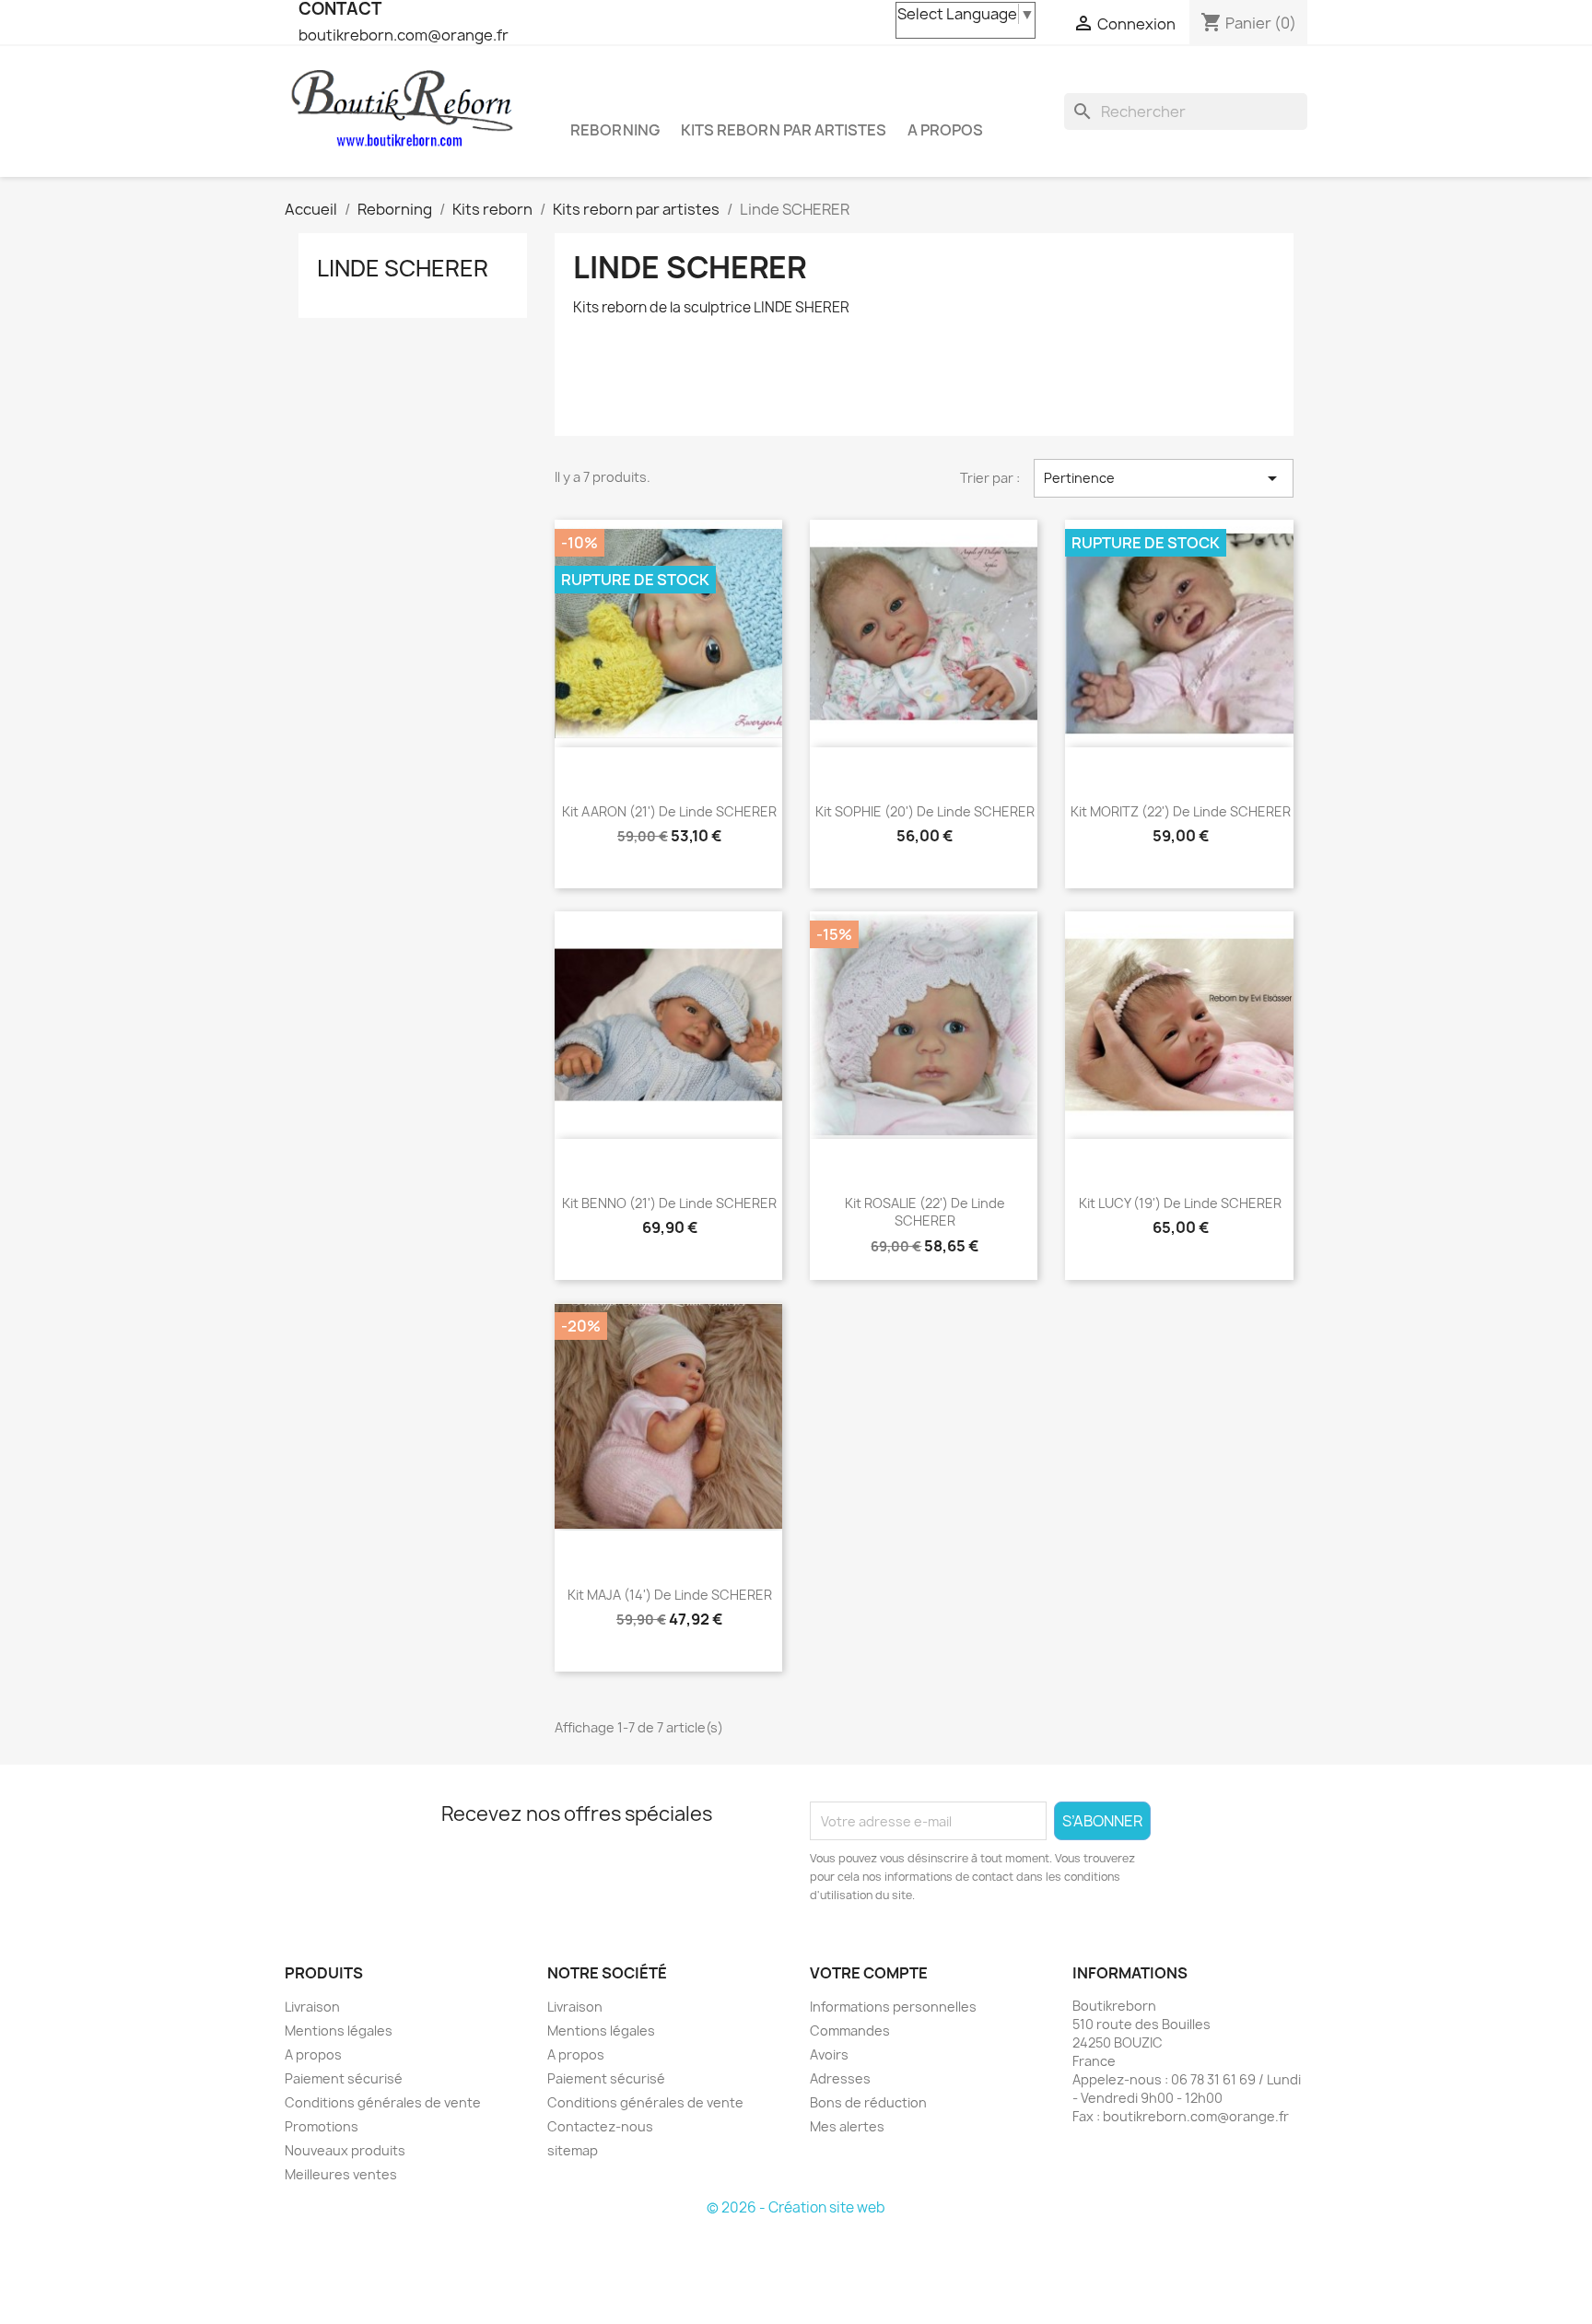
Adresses (840, 2078)
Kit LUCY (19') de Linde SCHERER (1180, 1203)
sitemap (573, 2150)
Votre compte (869, 1973)
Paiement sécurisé (344, 2078)
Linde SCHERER (403, 268)
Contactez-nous (600, 2126)
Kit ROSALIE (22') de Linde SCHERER (925, 1212)
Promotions (322, 2126)
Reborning (615, 130)
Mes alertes (847, 2126)
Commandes (850, 2031)
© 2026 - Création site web (796, 2207)
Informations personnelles (893, 2007)
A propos (945, 130)
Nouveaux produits (345, 2150)
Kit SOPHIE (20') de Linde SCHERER (925, 811)
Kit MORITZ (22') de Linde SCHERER (1181, 811)
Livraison (312, 2007)
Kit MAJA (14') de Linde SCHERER (670, 1595)
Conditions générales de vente (383, 2102)
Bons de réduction (868, 2102)
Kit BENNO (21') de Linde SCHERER (669, 1203)
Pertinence (1164, 478)
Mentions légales (339, 2031)
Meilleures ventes (341, 2174)
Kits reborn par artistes (784, 130)
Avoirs (829, 2054)
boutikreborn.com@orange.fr (404, 35)
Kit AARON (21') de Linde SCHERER (669, 811)
